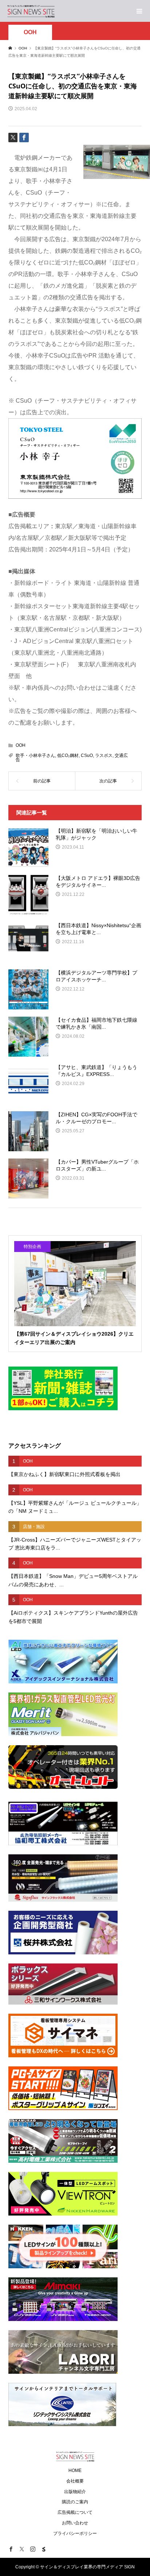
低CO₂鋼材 (68, 755)
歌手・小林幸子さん (35, 755)
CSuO (87, 755)
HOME (75, 2471)
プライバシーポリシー (75, 2533)
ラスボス (104, 755)
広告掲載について (75, 2512)
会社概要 (75, 2481)
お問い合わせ (75, 2523)
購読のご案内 (75, 2502)
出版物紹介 (75, 2492)
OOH (30, 32)
